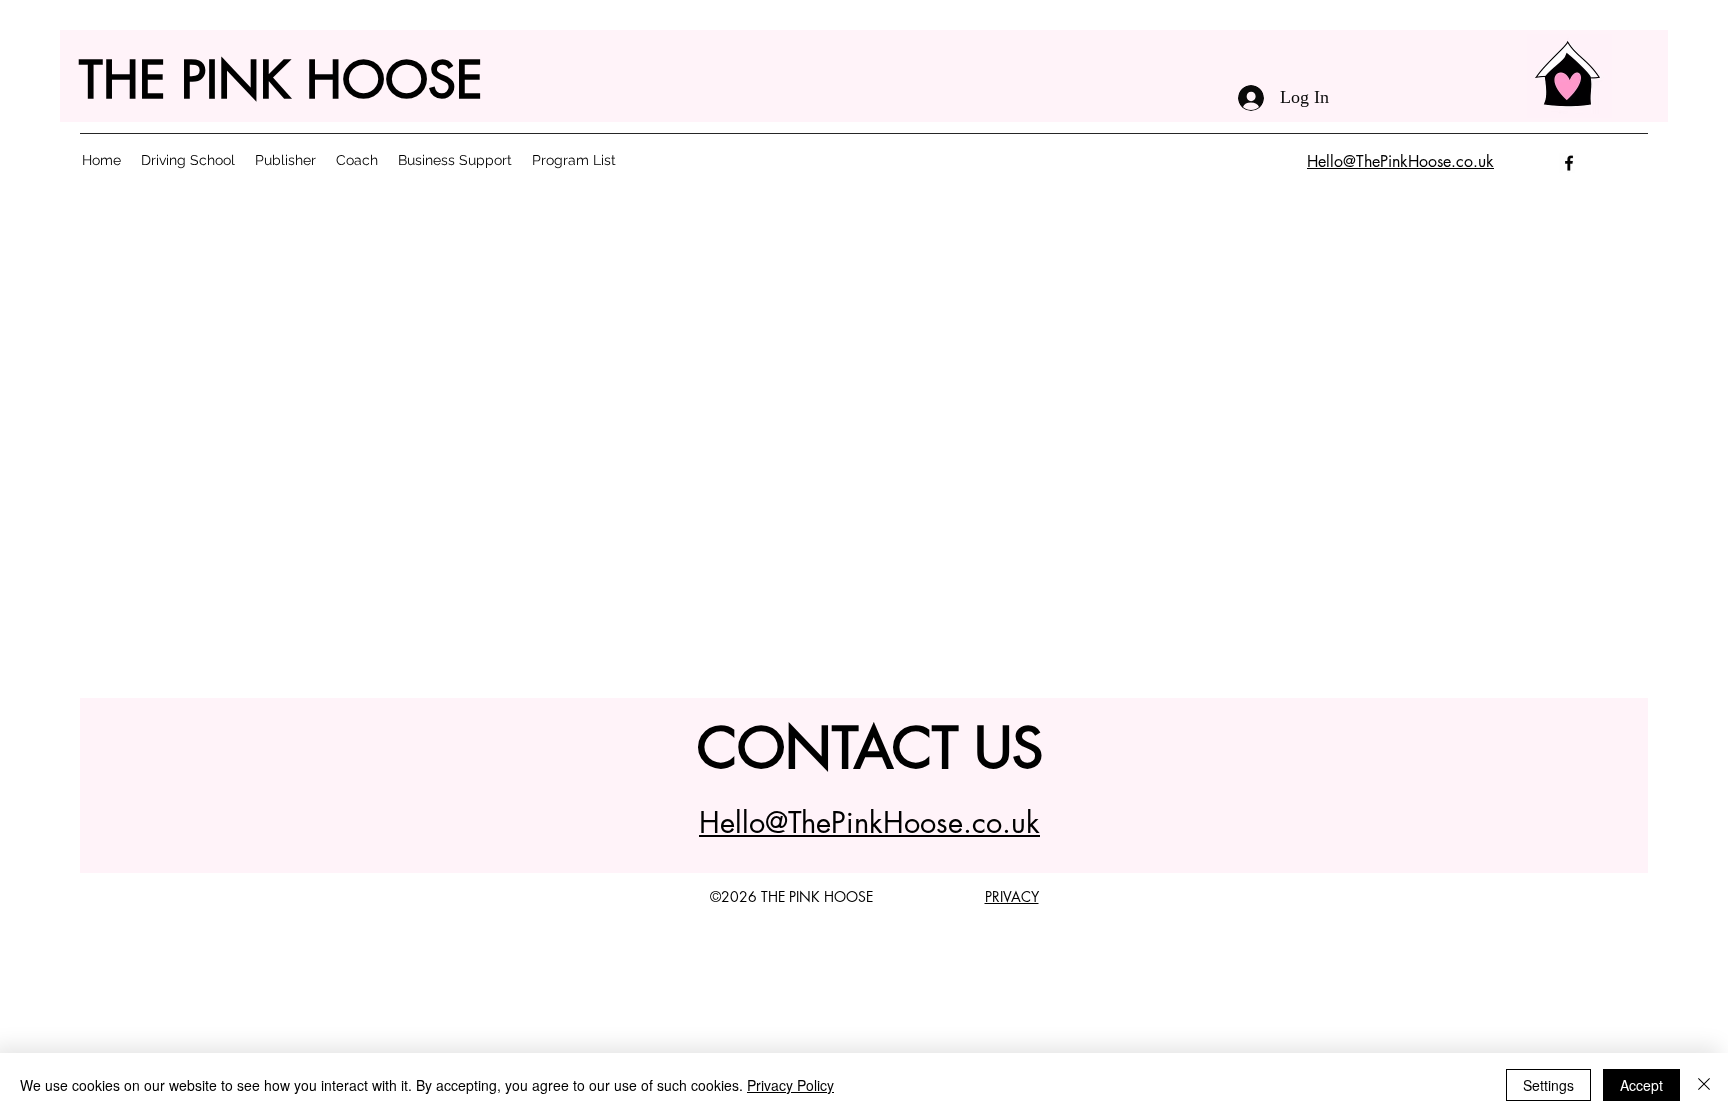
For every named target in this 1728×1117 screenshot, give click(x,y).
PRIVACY (1012, 896)
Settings (1548, 1085)
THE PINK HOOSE (281, 80)
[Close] (1704, 1085)
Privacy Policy (790, 1085)
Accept (1641, 1085)
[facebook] (1569, 163)
